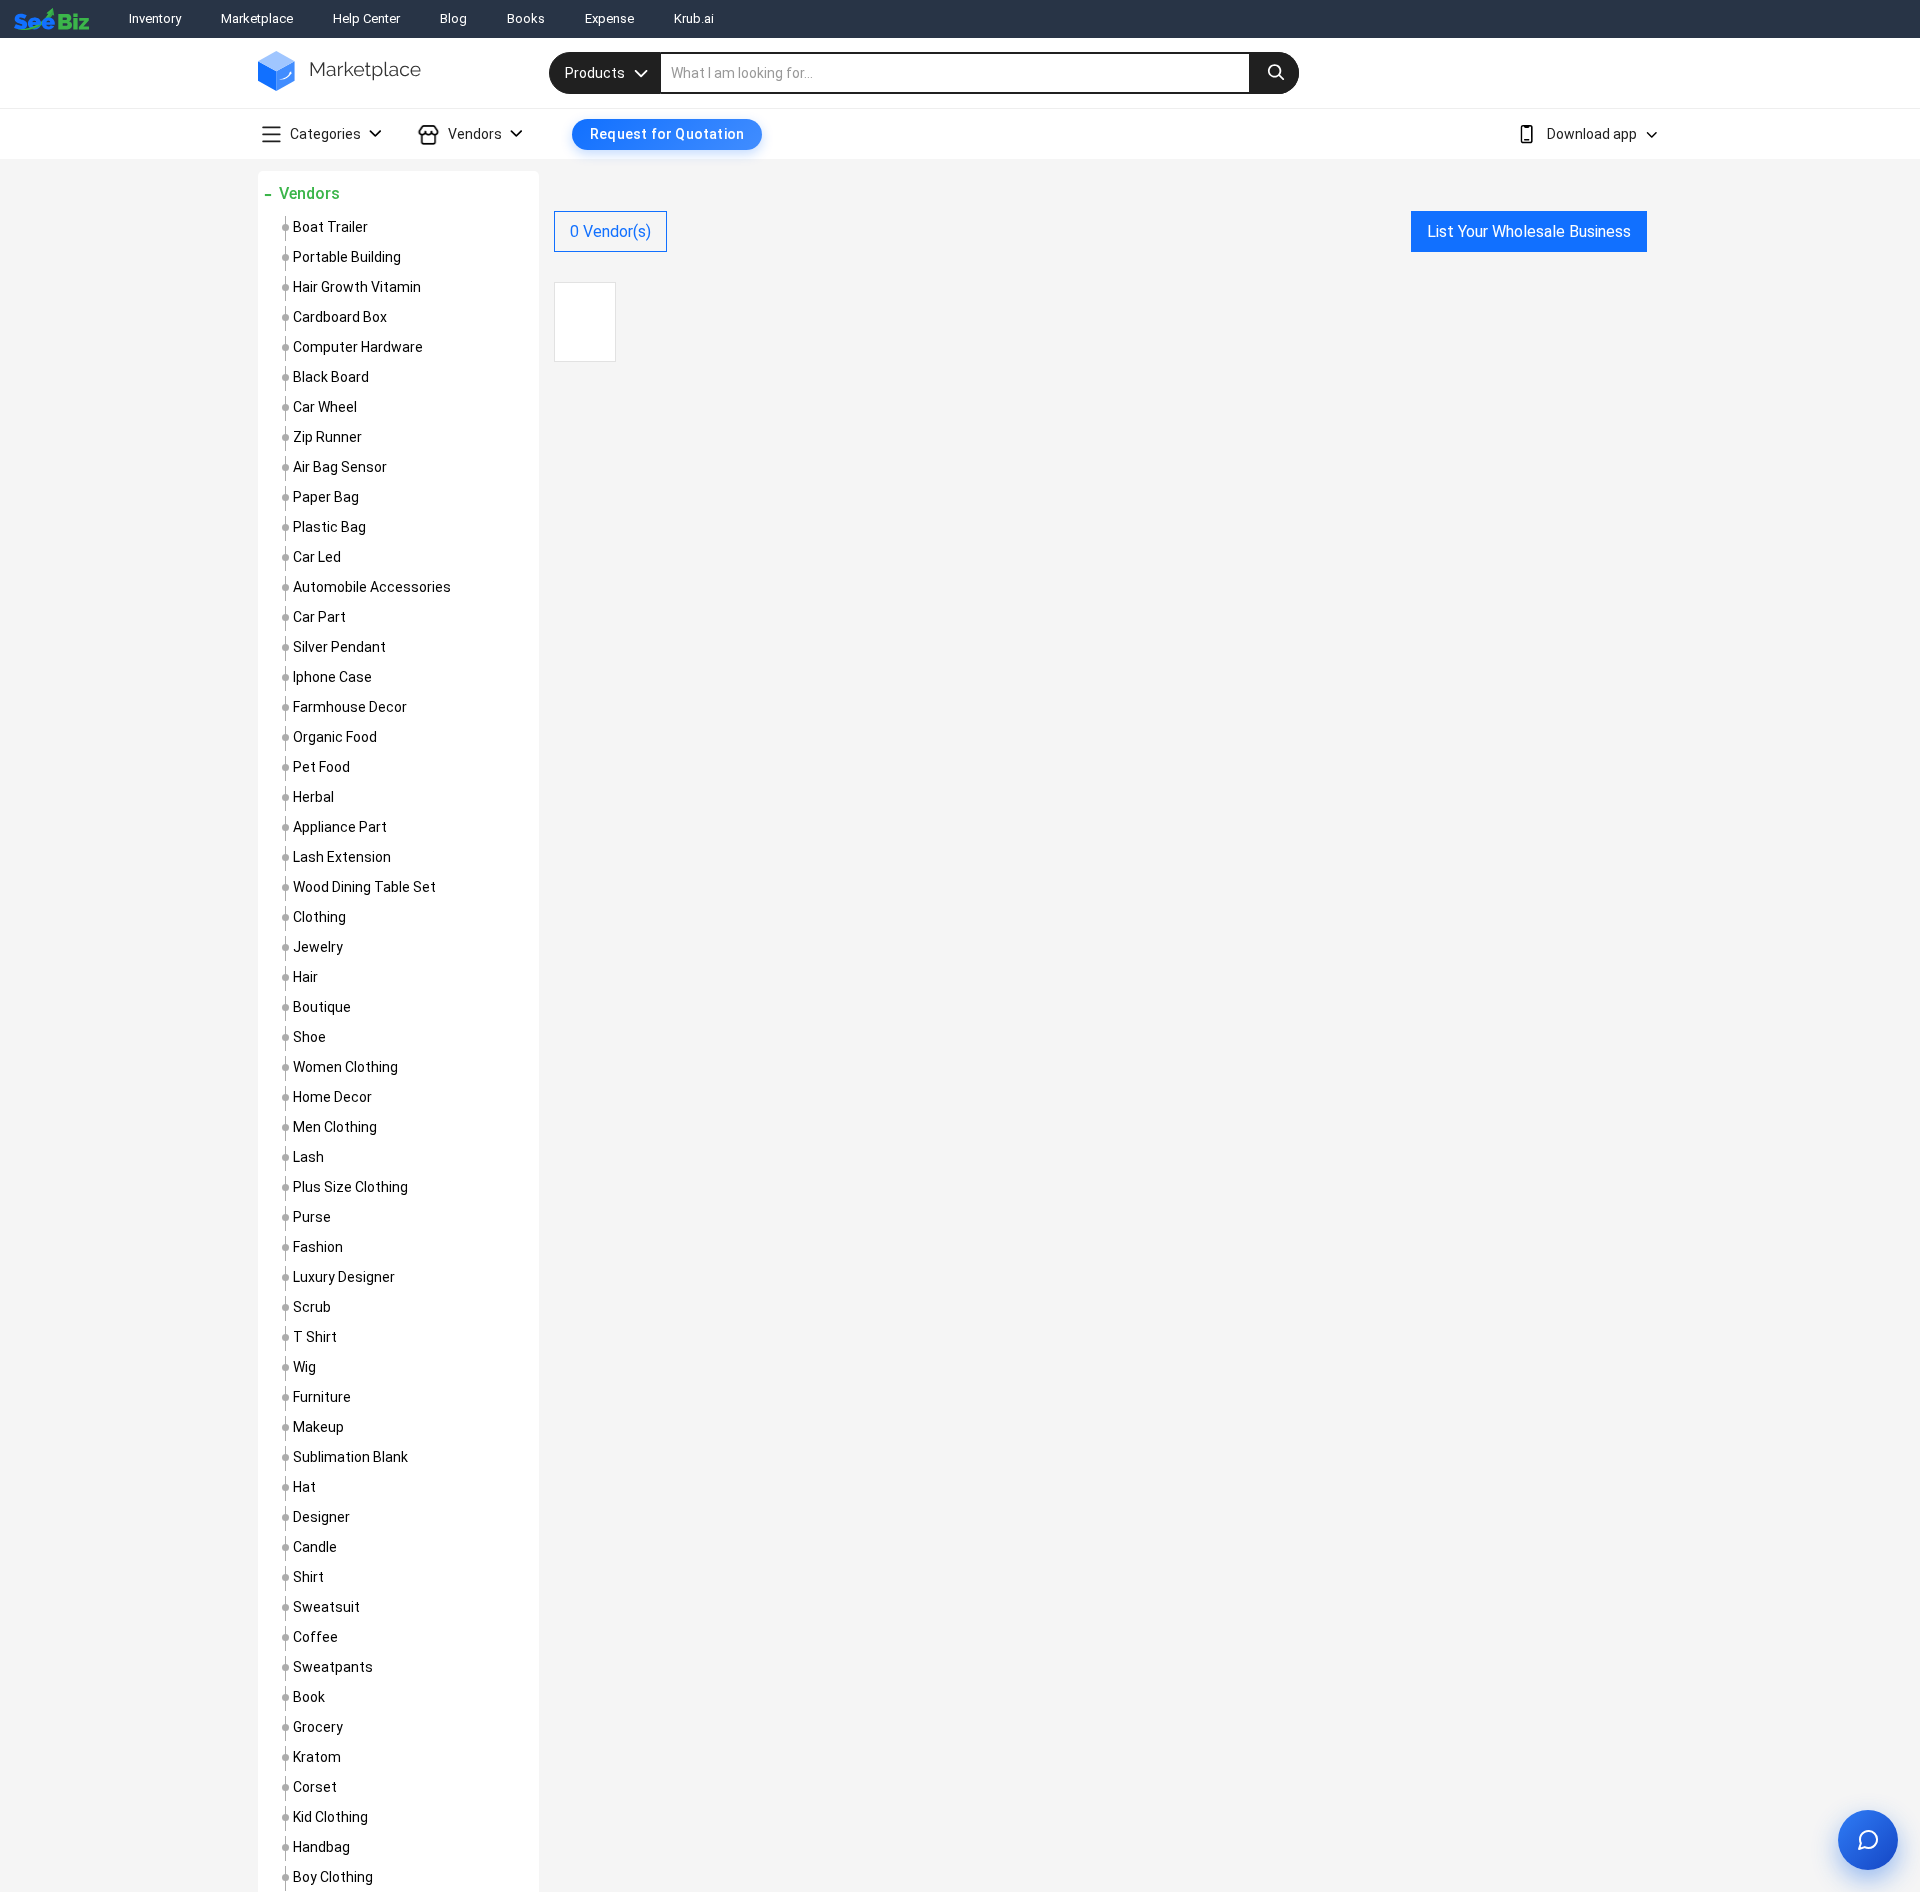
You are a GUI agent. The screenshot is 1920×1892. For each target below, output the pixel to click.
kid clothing (330, 1817)
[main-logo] (339, 85)
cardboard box (340, 317)
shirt (308, 1577)
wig (304, 1367)
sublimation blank (350, 1457)
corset (315, 1787)
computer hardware (358, 347)
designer (321, 1517)
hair (305, 977)
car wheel (325, 407)
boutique (322, 1007)
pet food (321, 767)
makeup (318, 1427)
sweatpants (333, 1667)
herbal (313, 797)
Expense (609, 18)
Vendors (309, 193)
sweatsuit (326, 1607)
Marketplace (257, 18)
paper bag (326, 497)
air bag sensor (340, 467)
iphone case (332, 677)
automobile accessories (372, 587)
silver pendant (339, 647)
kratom (317, 1757)
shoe (309, 1037)
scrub (312, 1307)
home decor (332, 1097)
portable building (347, 257)
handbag (321, 1847)
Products (595, 73)
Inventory (155, 18)
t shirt (315, 1337)
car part (319, 617)
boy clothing (333, 1877)
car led (317, 557)
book (309, 1697)
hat (304, 1487)
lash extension (342, 857)
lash (308, 1157)
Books (526, 18)
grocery (318, 1727)
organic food (335, 737)
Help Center (366, 18)
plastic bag (329, 527)
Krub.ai (694, 18)
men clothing (335, 1127)
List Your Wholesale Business (1529, 231)
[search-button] (1274, 73)
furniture (322, 1397)
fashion (318, 1247)
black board (331, 377)
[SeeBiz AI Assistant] (1868, 1840)
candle (315, 1547)
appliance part (340, 827)
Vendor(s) (610, 231)
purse (312, 1217)
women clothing (345, 1067)
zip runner (327, 437)
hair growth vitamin (357, 287)
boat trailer (330, 227)
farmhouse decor (350, 707)
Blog (453, 18)
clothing (319, 917)
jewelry (318, 947)
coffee (315, 1637)
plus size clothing (350, 1187)
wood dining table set (364, 887)
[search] (980, 73)
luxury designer (344, 1277)
